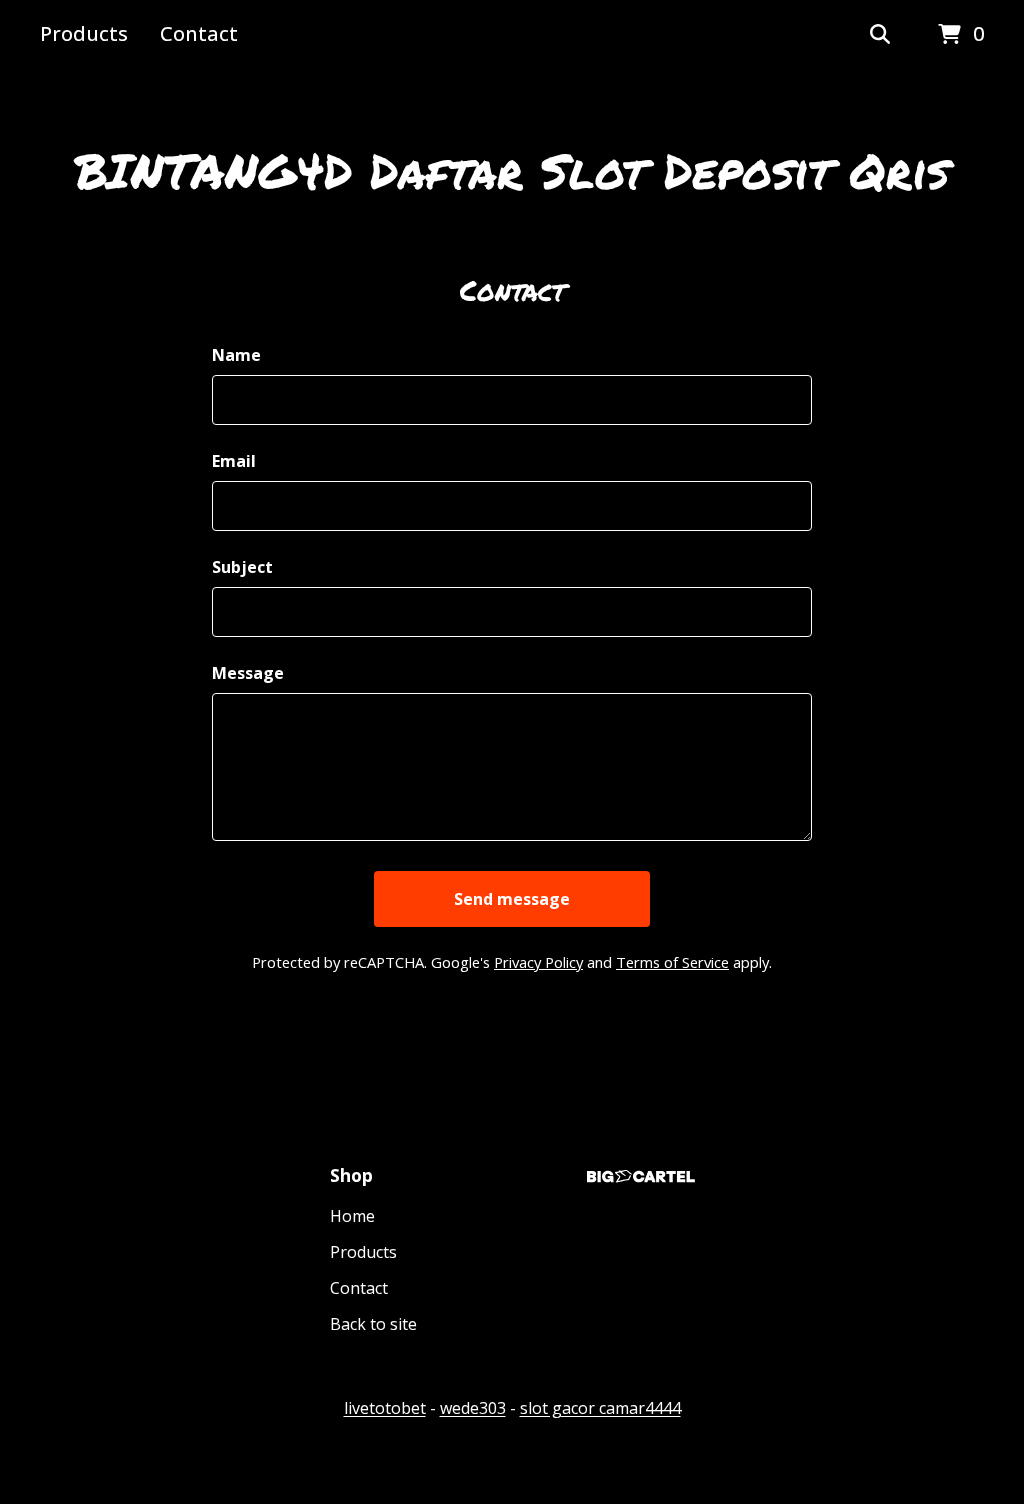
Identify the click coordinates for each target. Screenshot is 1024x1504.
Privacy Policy (538, 962)
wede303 (473, 1408)
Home (352, 1216)
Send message (512, 899)
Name (236, 355)
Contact (199, 33)
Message (248, 673)
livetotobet (385, 1408)
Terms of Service (672, 962)
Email (234, 461)
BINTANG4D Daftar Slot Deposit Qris (512, 170)
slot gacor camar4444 (600, 1408)
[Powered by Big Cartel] (641, 1176)
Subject (242, 567)
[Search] (880, 35)
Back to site (373, 1324)
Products (84, 33)
